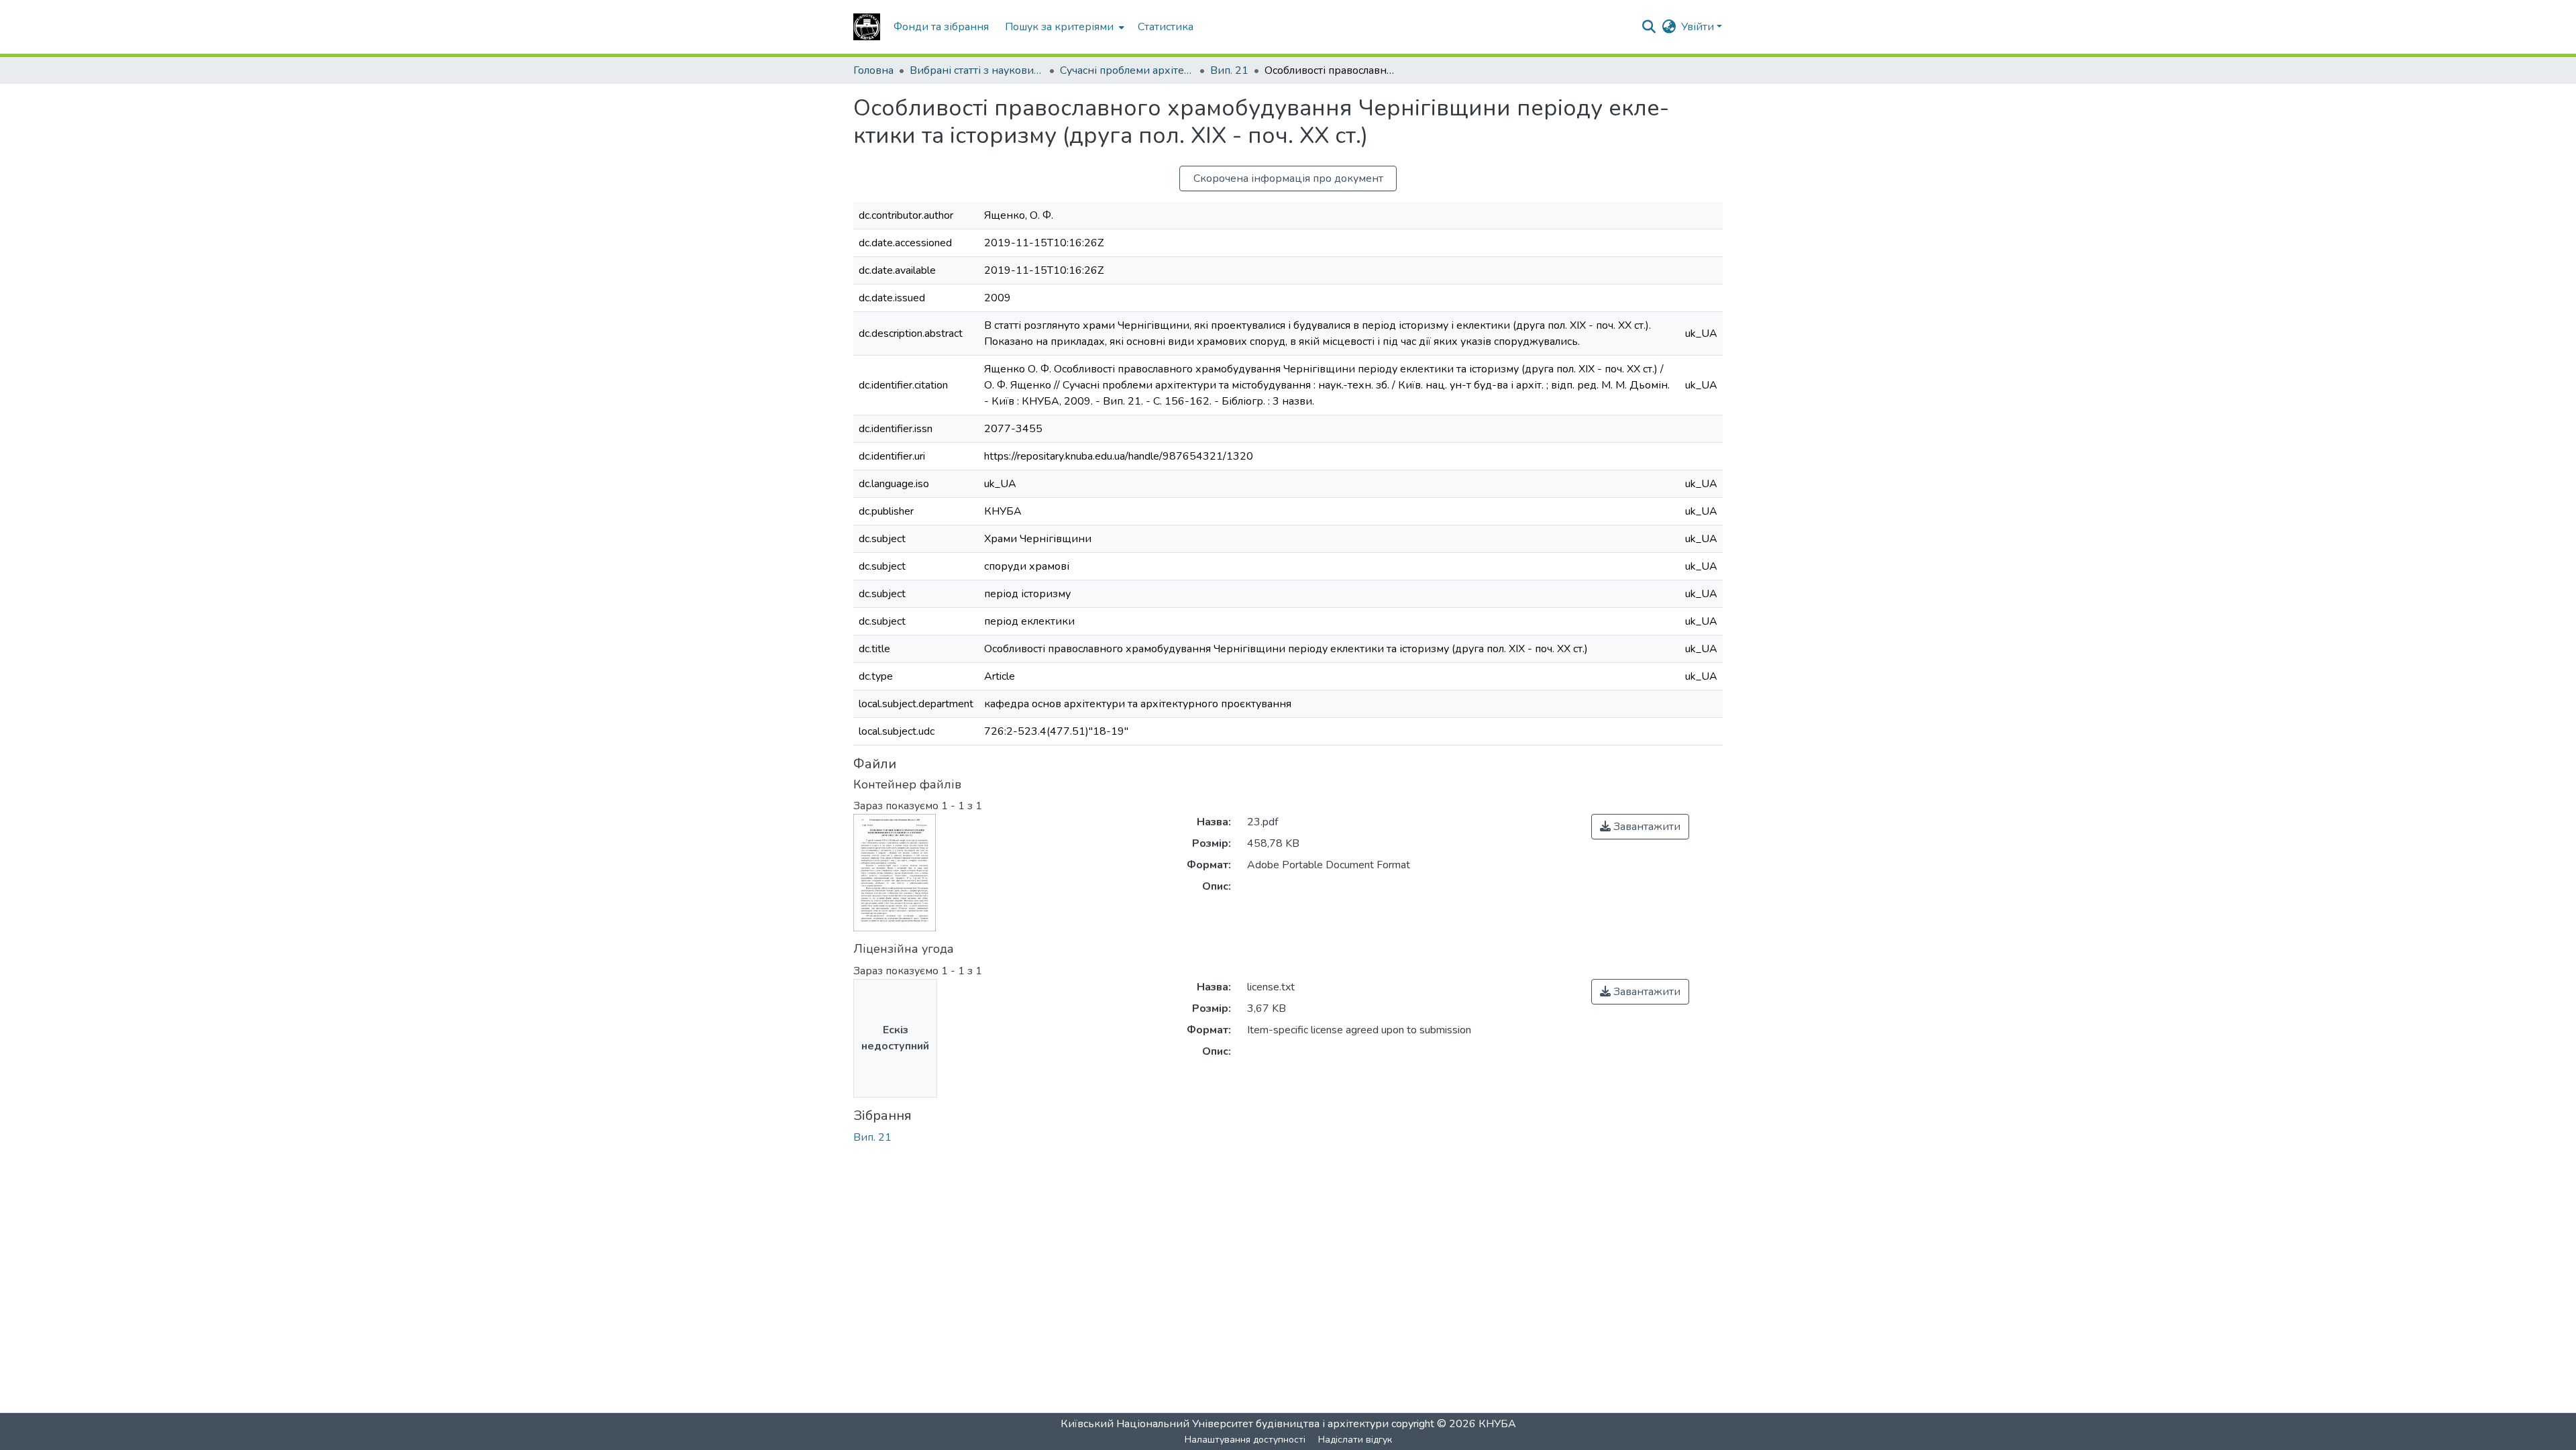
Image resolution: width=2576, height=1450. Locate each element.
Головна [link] (873, 70)
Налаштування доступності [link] (1245, 1440)
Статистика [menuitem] (1166, 27)
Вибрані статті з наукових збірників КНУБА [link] (977, 70)
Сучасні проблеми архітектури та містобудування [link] (1127, 70)
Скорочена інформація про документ (1288, 178)
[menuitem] (1063, 27)
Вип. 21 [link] (1229, 70)
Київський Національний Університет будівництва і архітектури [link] (1225, 1424)
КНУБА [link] (1497, 1424)
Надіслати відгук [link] (1355, 1440)
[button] (867, 27)
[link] (1640, 827)
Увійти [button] (1699, 27)
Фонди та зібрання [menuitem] (941, 27)
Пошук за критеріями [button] (1059, 27)
